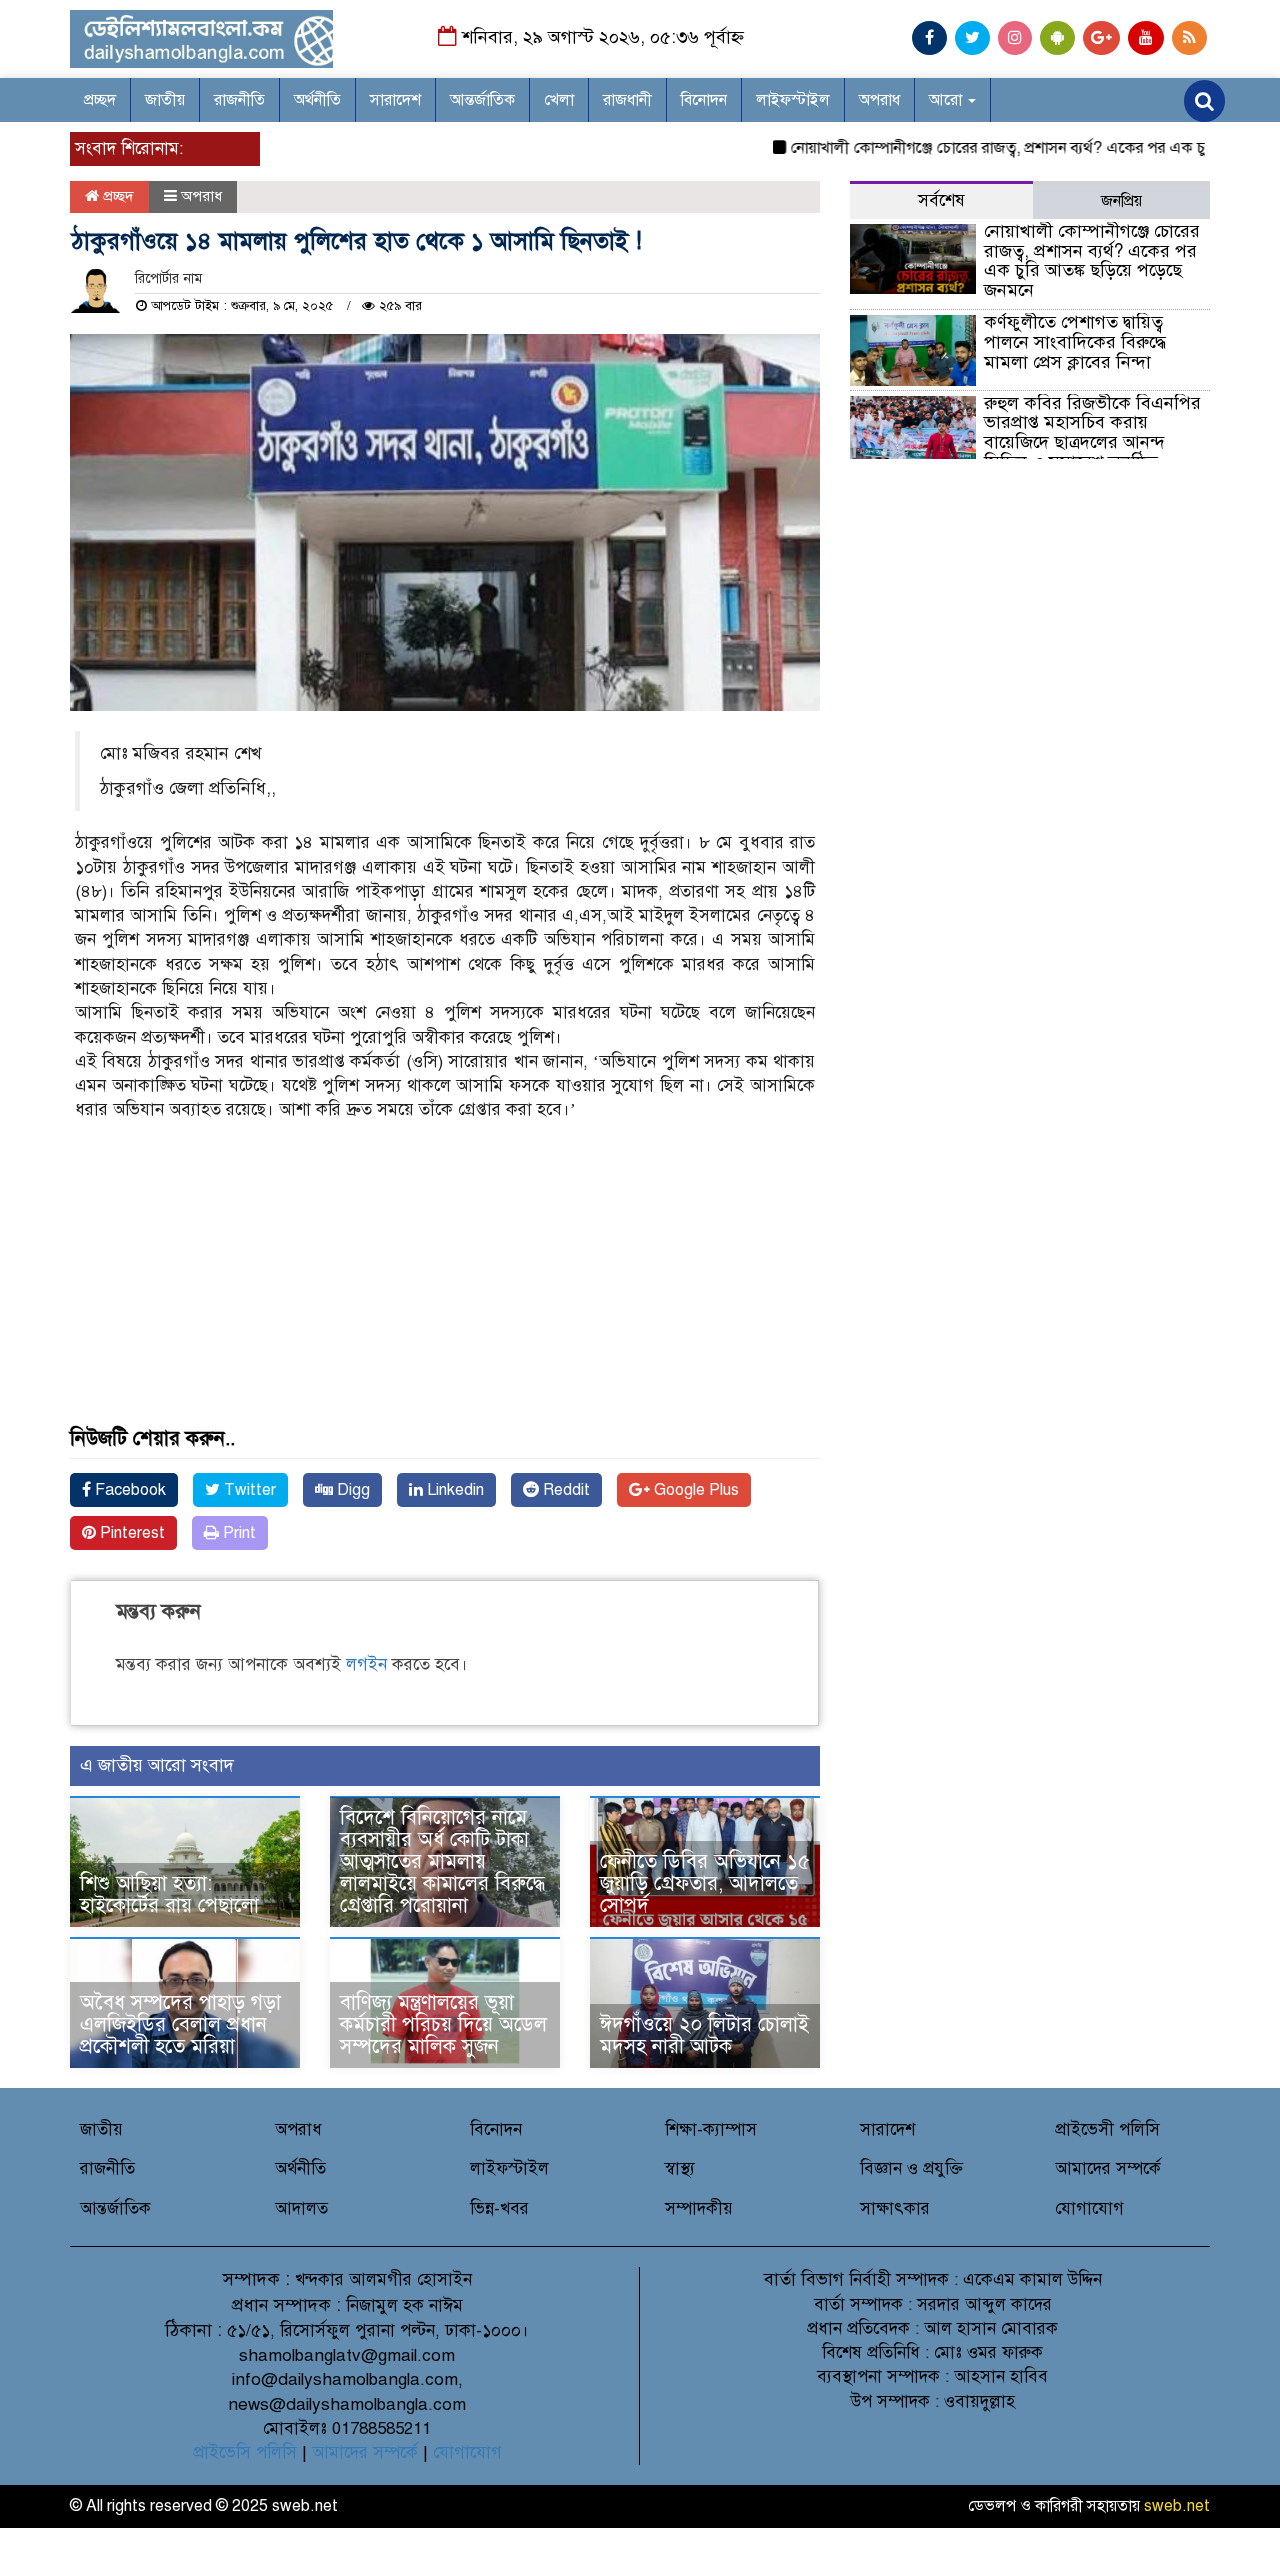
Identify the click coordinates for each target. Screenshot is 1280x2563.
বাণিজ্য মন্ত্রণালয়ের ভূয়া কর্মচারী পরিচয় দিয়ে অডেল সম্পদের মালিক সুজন (443, 2024)
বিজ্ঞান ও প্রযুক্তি (911, 2168)
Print (237, 1533)
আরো (947, 100)
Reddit (564, 1490)
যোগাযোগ (1089, 2208)
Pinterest (130, 1533)
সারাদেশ (395, 100)
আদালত (301, 2208)
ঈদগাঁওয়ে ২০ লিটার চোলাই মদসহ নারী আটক (704, 2035)
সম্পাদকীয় (699, 2208)
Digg (351, 1490)
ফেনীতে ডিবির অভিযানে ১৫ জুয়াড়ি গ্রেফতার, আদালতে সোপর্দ (705, 1883)
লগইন (366, 1664)
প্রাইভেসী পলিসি (1107, 2129)
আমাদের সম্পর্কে (1108, 2168)
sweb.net (1177, 2506)
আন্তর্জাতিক (482, 100)
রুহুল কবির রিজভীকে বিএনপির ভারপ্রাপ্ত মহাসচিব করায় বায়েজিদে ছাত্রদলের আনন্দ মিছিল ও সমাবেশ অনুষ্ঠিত (1092, 432)
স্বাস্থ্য (680, 2168)
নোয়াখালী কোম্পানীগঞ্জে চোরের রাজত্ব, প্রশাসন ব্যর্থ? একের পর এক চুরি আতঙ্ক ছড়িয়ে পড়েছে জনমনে (1092, 260)
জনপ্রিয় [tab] (1121, 201)
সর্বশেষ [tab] (941, 200)
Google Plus (694, 1490)
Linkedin (453, 1490)
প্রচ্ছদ (100, 100)
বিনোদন (704, 100)
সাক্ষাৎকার (895, 2208)
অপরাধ (879, 100)
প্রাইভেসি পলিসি (245, 2452)
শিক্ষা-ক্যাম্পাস (711, 2129)
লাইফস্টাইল (793, 100)
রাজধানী (627, 100)
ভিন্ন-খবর (499, 2208)
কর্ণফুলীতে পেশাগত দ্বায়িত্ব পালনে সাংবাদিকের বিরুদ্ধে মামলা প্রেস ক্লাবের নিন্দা (1075, 342)
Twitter (248, 1490)
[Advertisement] (445, 1288)
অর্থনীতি (317, 100)
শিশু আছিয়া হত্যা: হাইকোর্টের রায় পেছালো (169, 1894)
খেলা (559, 100)
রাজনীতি (239, 100)
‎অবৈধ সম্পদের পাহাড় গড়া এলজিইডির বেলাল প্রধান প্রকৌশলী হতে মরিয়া (180, 2024)
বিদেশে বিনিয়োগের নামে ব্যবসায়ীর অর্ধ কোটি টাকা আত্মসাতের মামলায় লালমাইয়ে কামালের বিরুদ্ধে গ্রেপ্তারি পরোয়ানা (442, 1861)
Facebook (128, 1490)
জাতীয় (165, 100)
